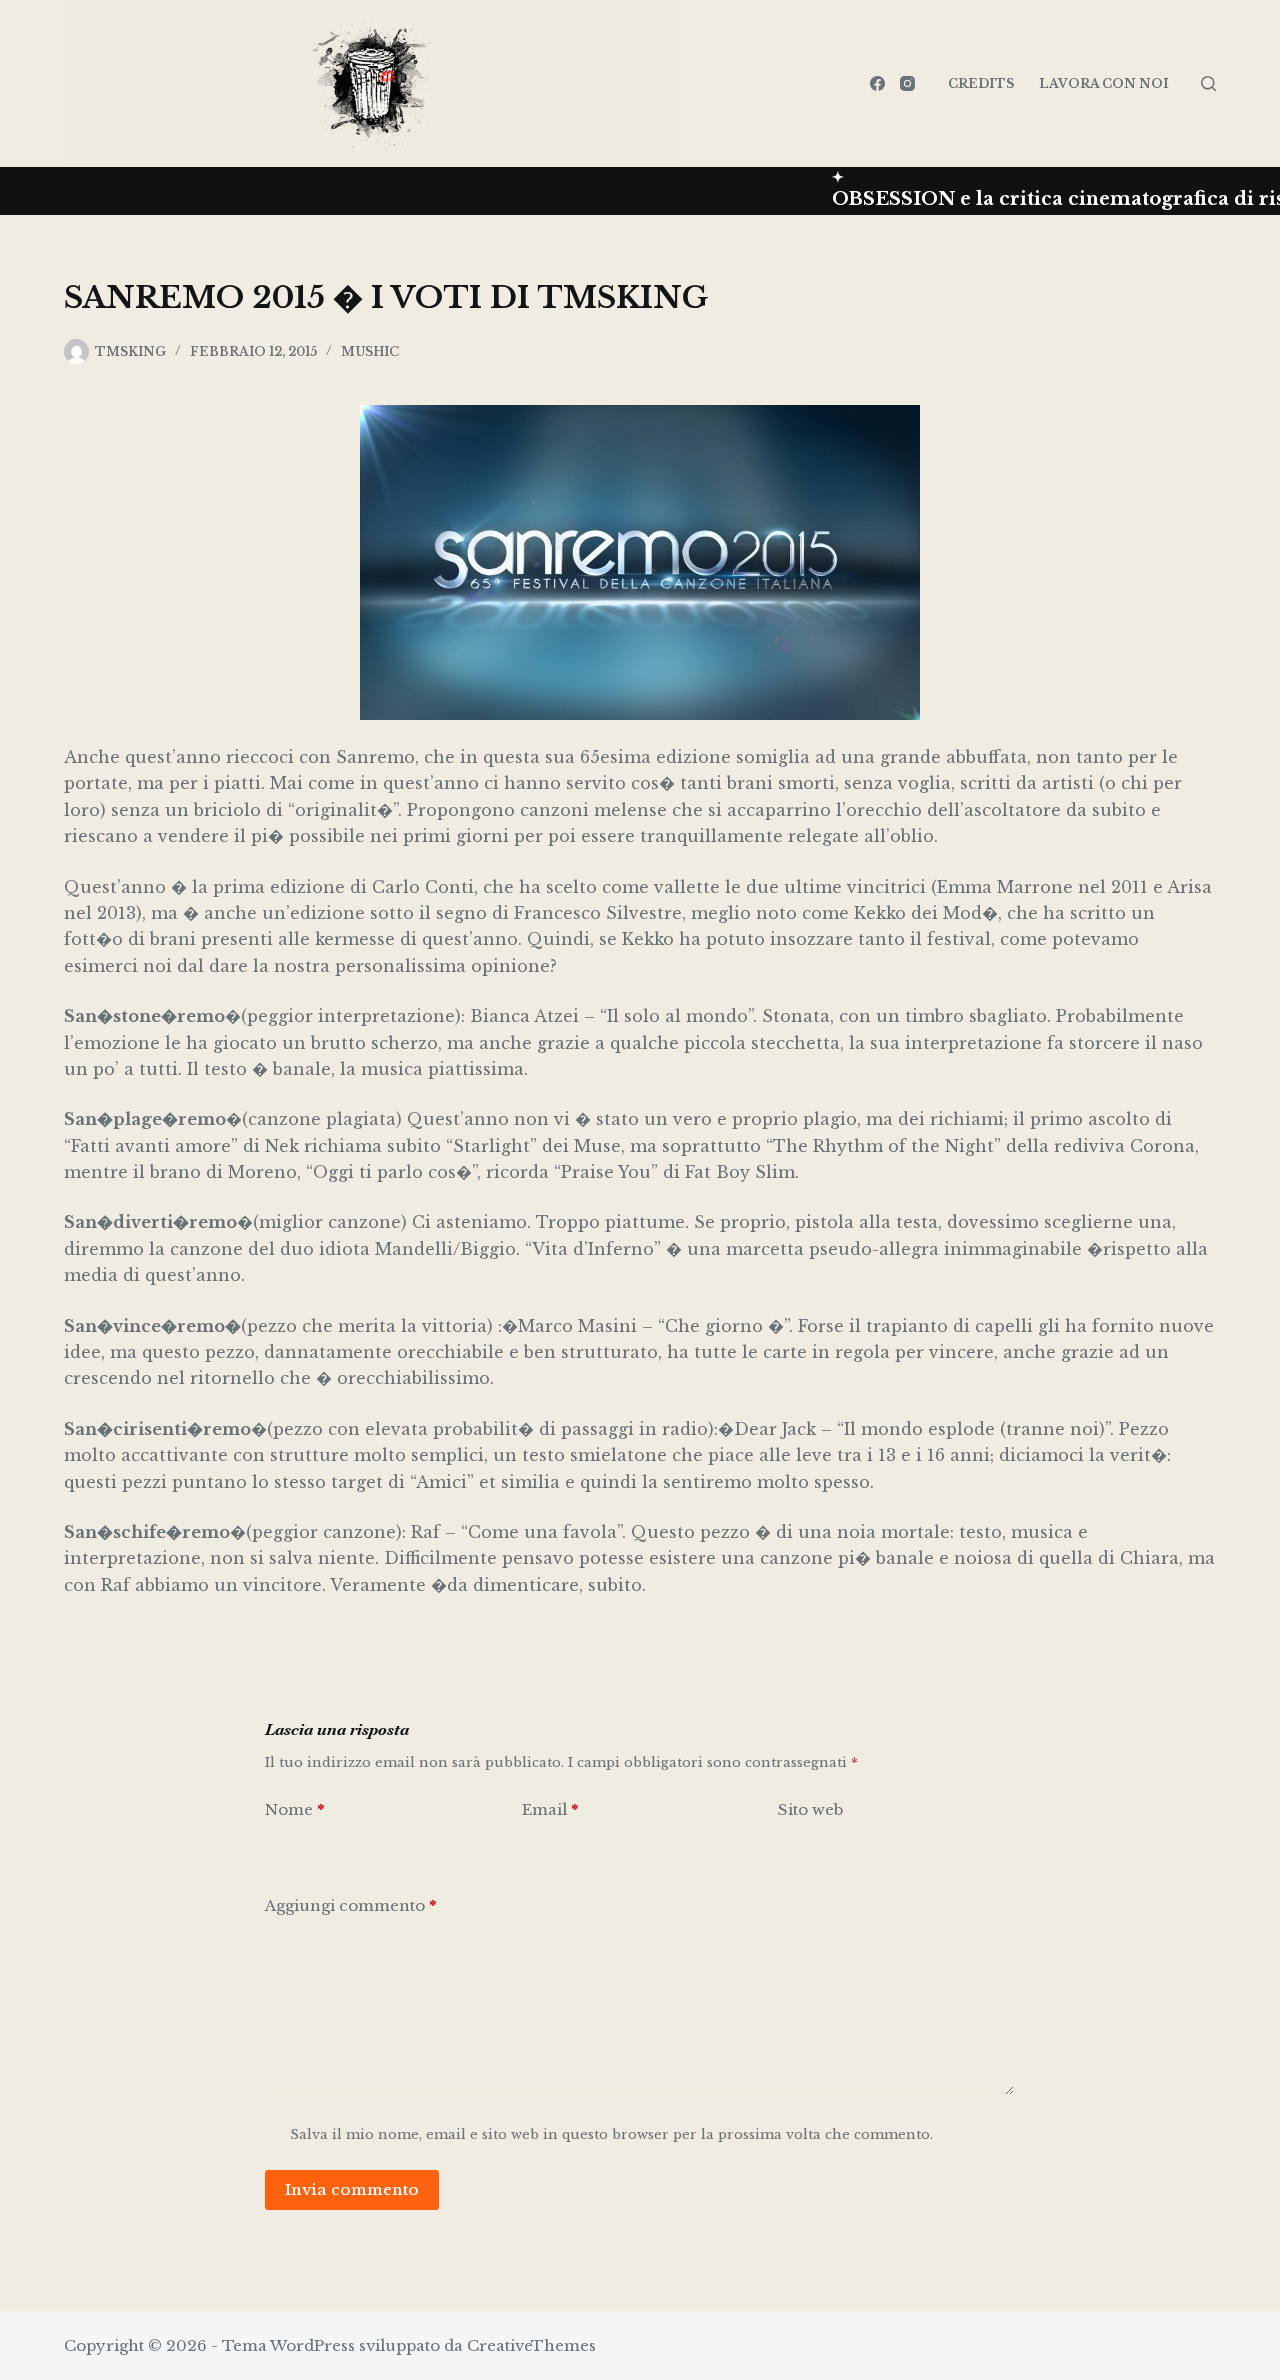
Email (550, 1809)
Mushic (370, 351)
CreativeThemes (531, 2345)
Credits (981, 83)
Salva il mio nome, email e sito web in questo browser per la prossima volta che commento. (611, 2134)
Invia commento (352, 2189)
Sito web (810, 1809)
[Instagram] (907, 83)
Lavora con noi (1104, 83)
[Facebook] (877, 83)
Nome (294, 1809)
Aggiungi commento (350, 1905)
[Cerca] (1208, 83)
